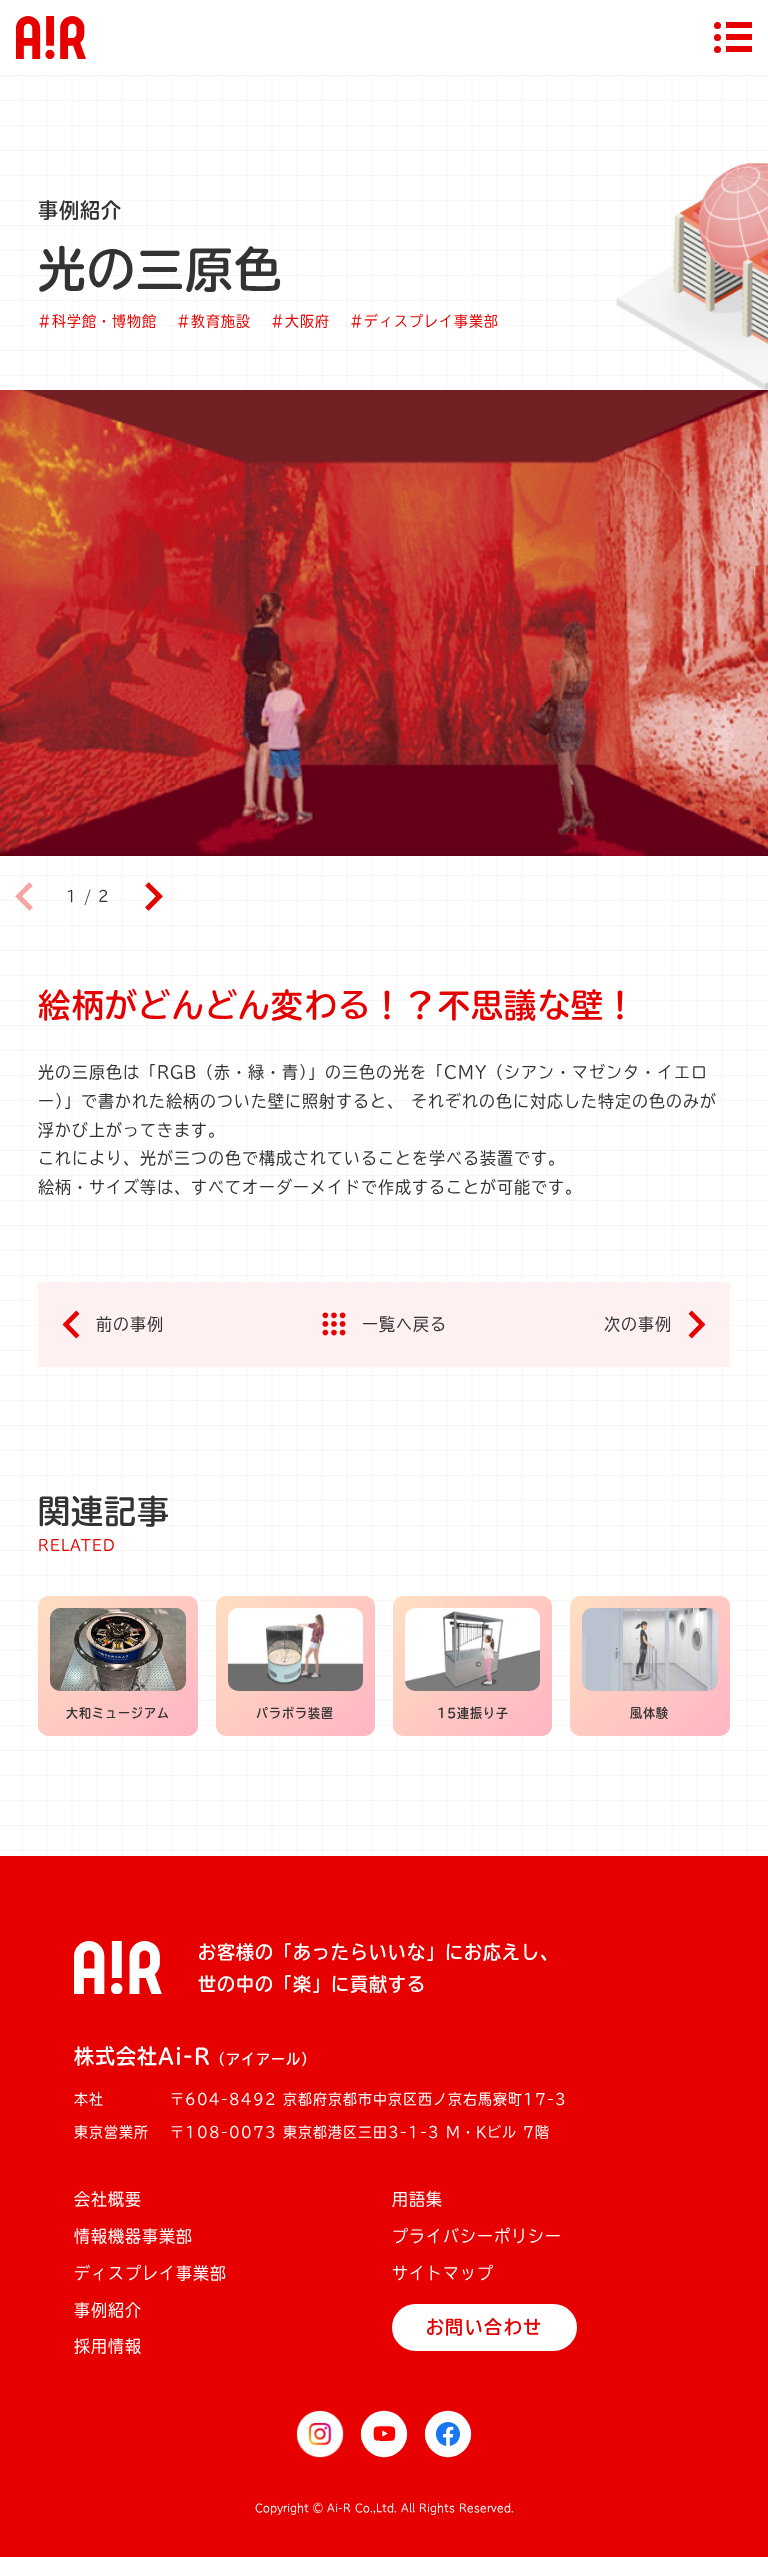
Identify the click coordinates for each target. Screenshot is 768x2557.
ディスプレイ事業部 (150, 2273)
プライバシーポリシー (477, 2236)
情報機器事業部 (133, 2236)
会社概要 (108, 2199)
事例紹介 (108, 2310)
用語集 (417, 2199)
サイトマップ (443, 2273)
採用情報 (108, 2346)
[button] (153, 897)
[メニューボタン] (733, 37)
